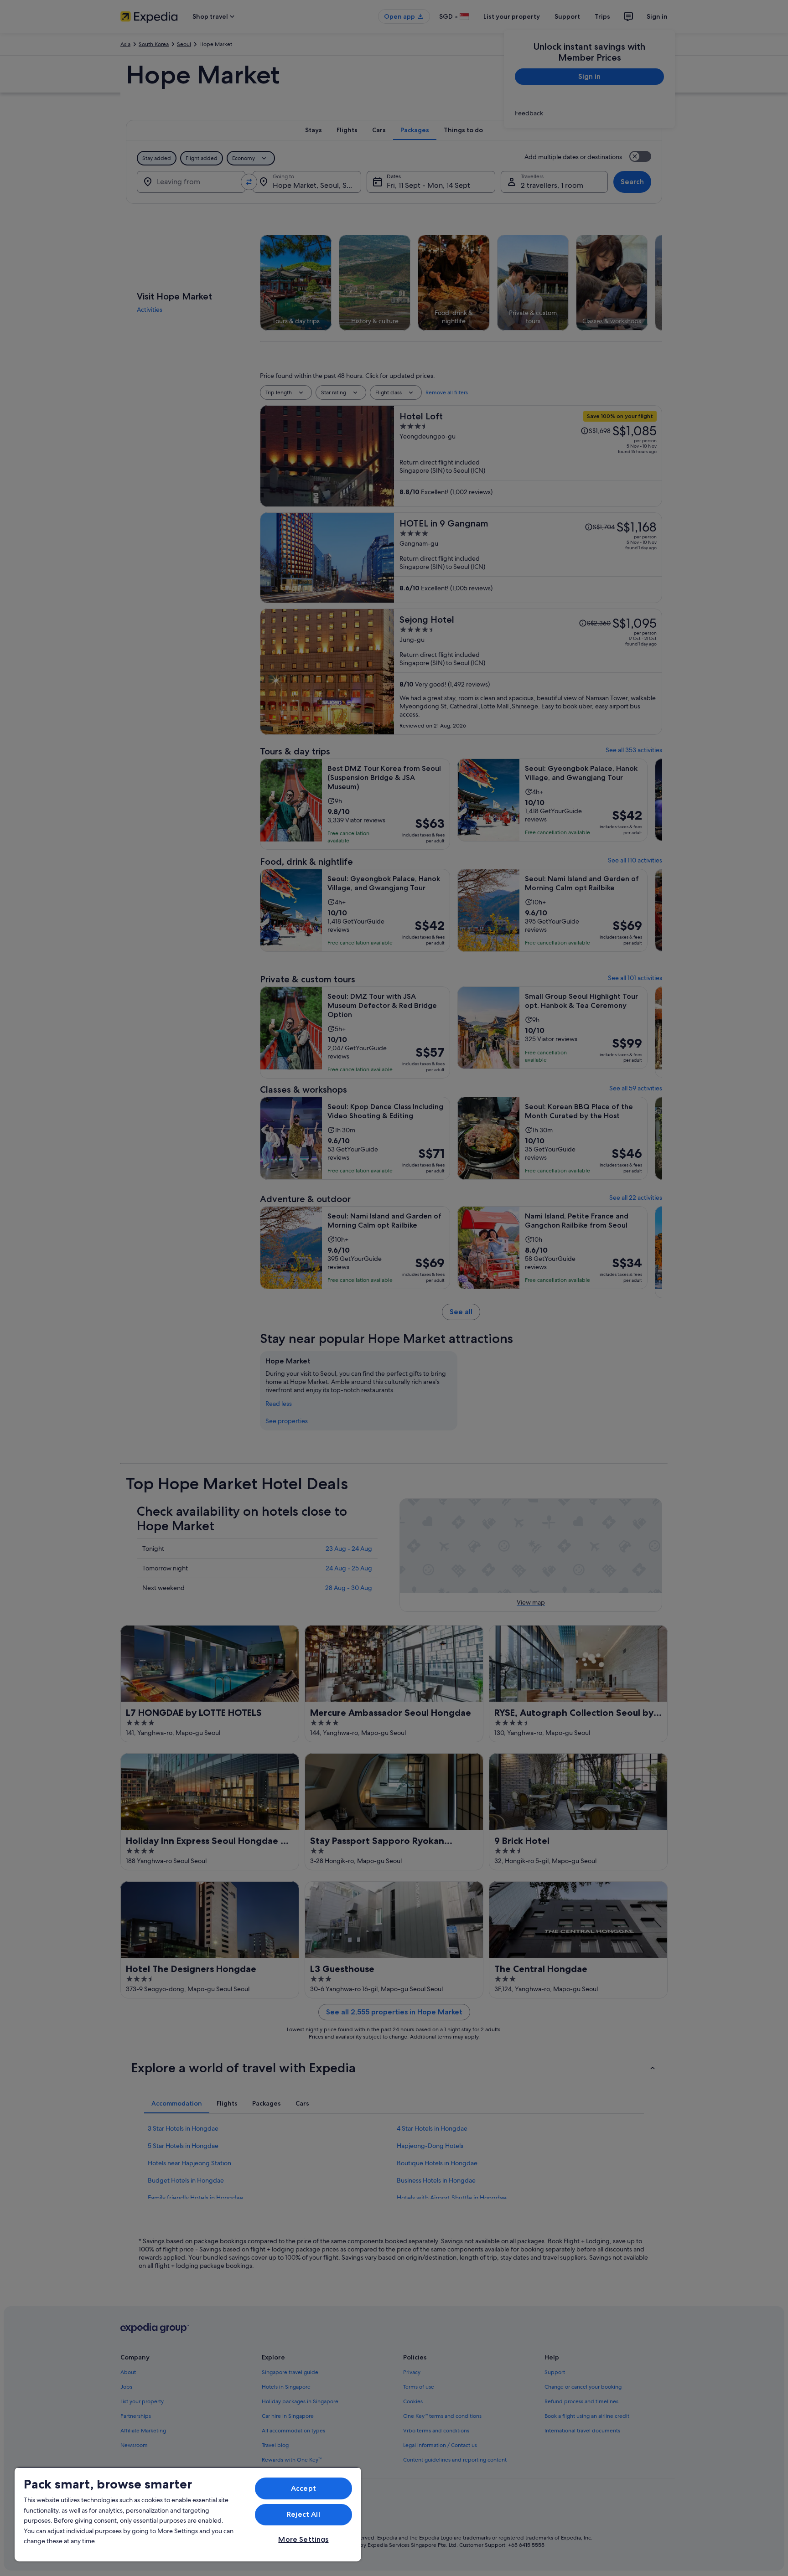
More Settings (303, 2539)
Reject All (303, 2514)
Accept (303, 2488)
